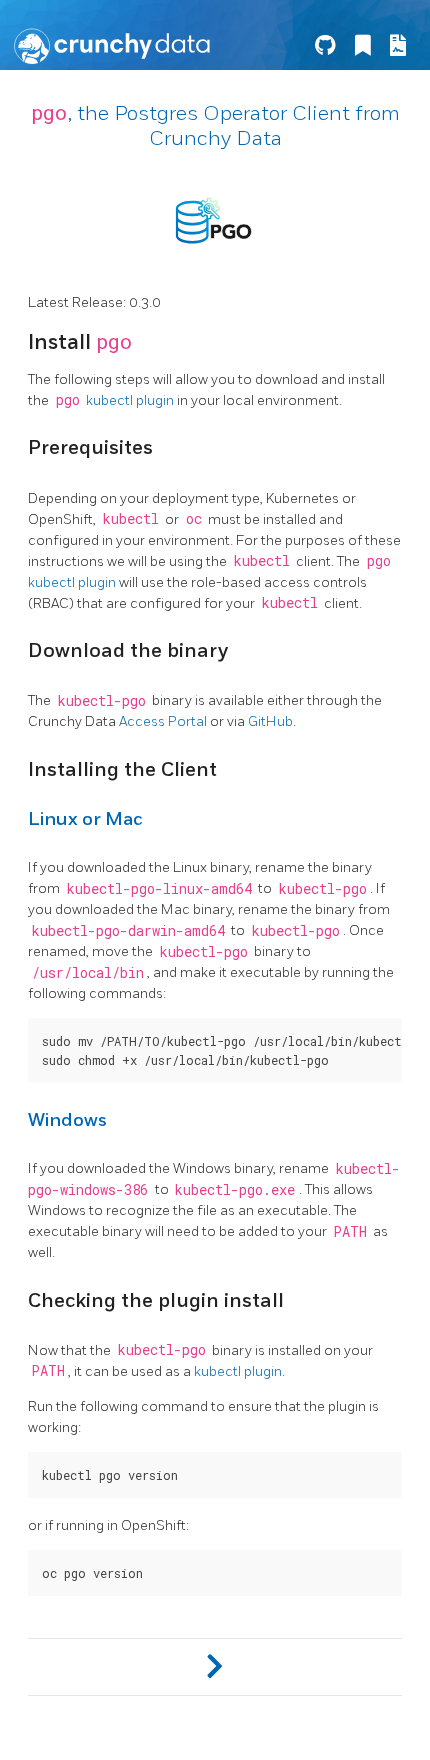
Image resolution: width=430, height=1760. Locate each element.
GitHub (270, 721)
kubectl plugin (130, 400)
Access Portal (163, 721)
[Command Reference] (215, 1667)
